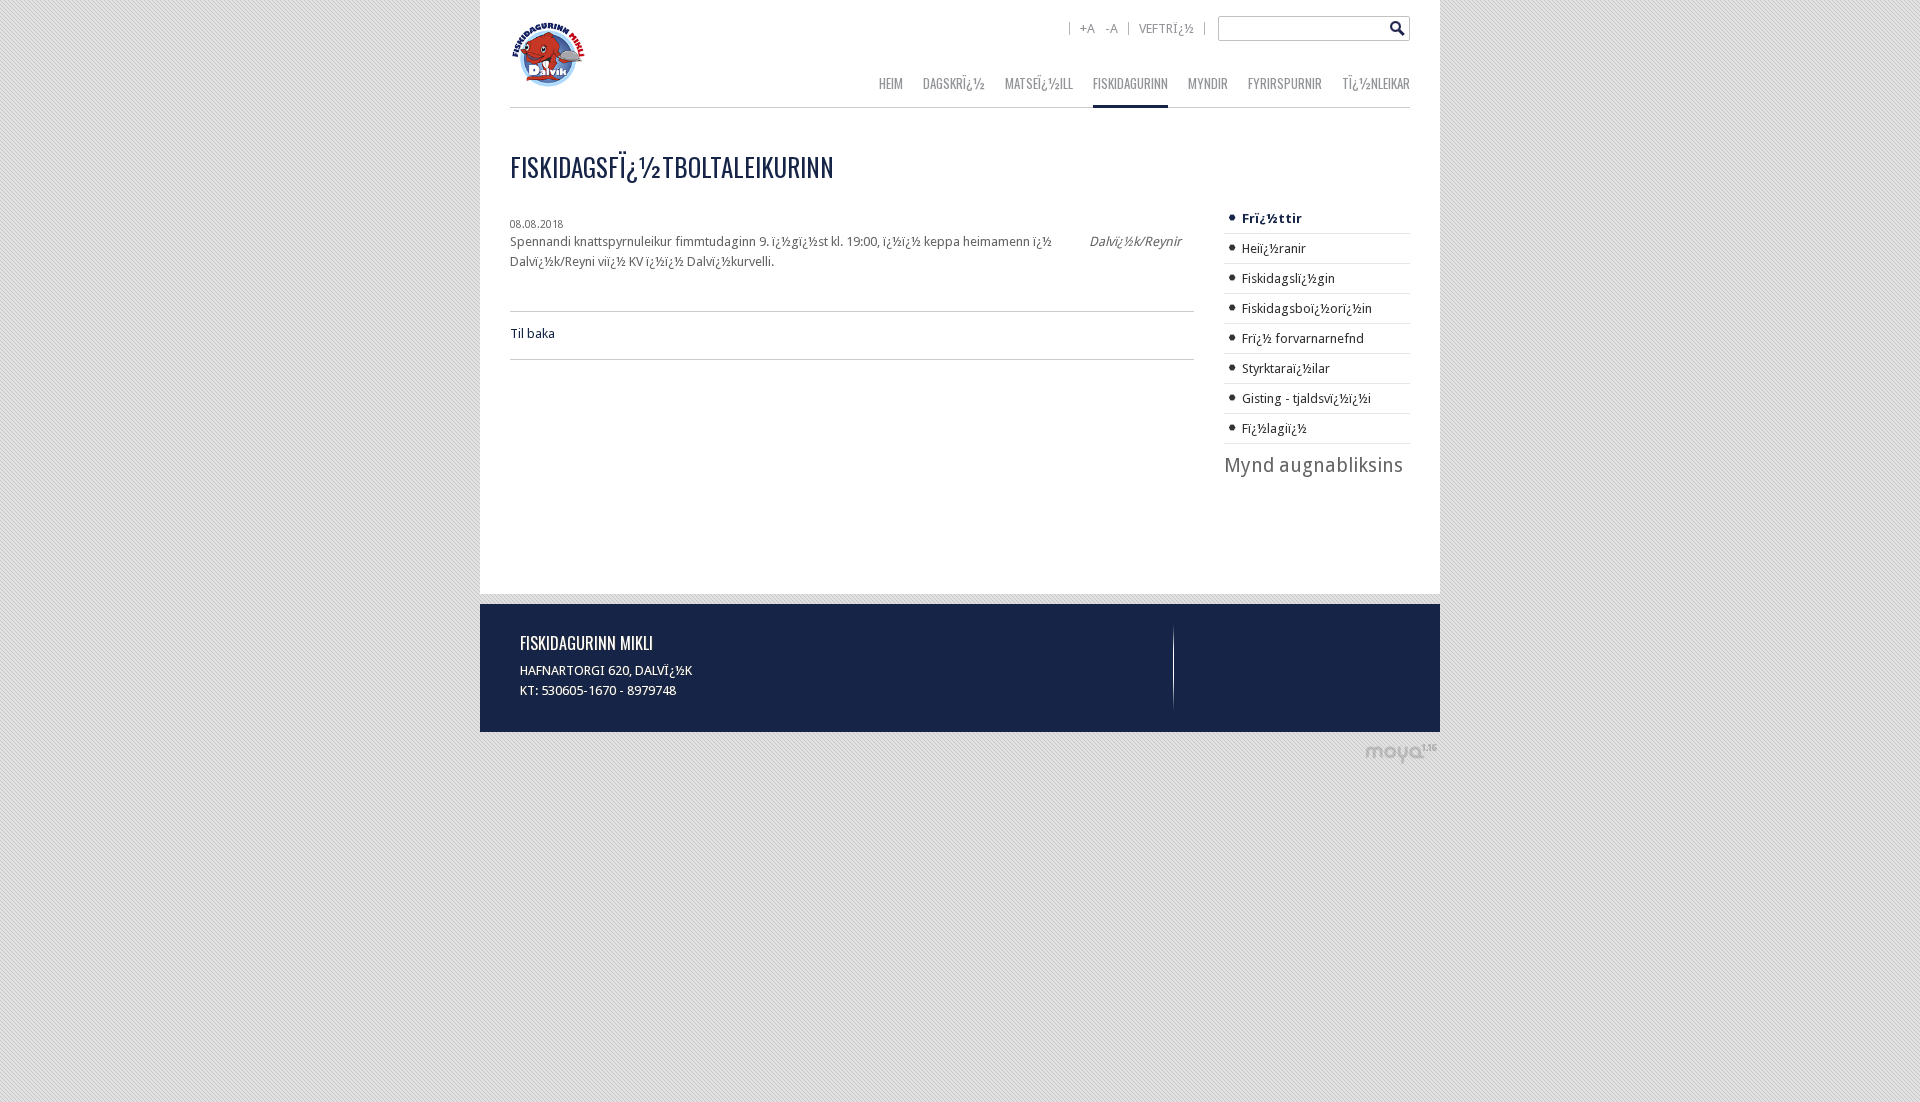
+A (1087, 28)
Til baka (532, 333)
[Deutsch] (1146, 41)
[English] (1117, 41)
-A (1111, 28)
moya (1400, 753)
